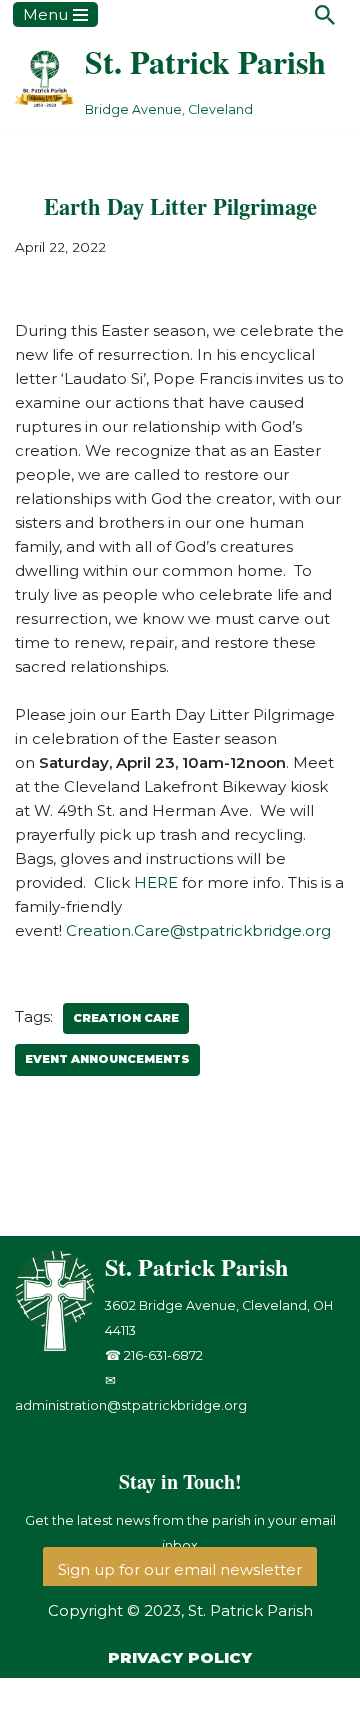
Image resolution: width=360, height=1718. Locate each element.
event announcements (107, 1059)
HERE (156, 882)
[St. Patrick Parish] (60, 1346)
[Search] (325, 15)
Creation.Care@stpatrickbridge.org (198, 930)
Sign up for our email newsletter (180, 1569)
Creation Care (126, 1018)
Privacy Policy (180, 1657)
